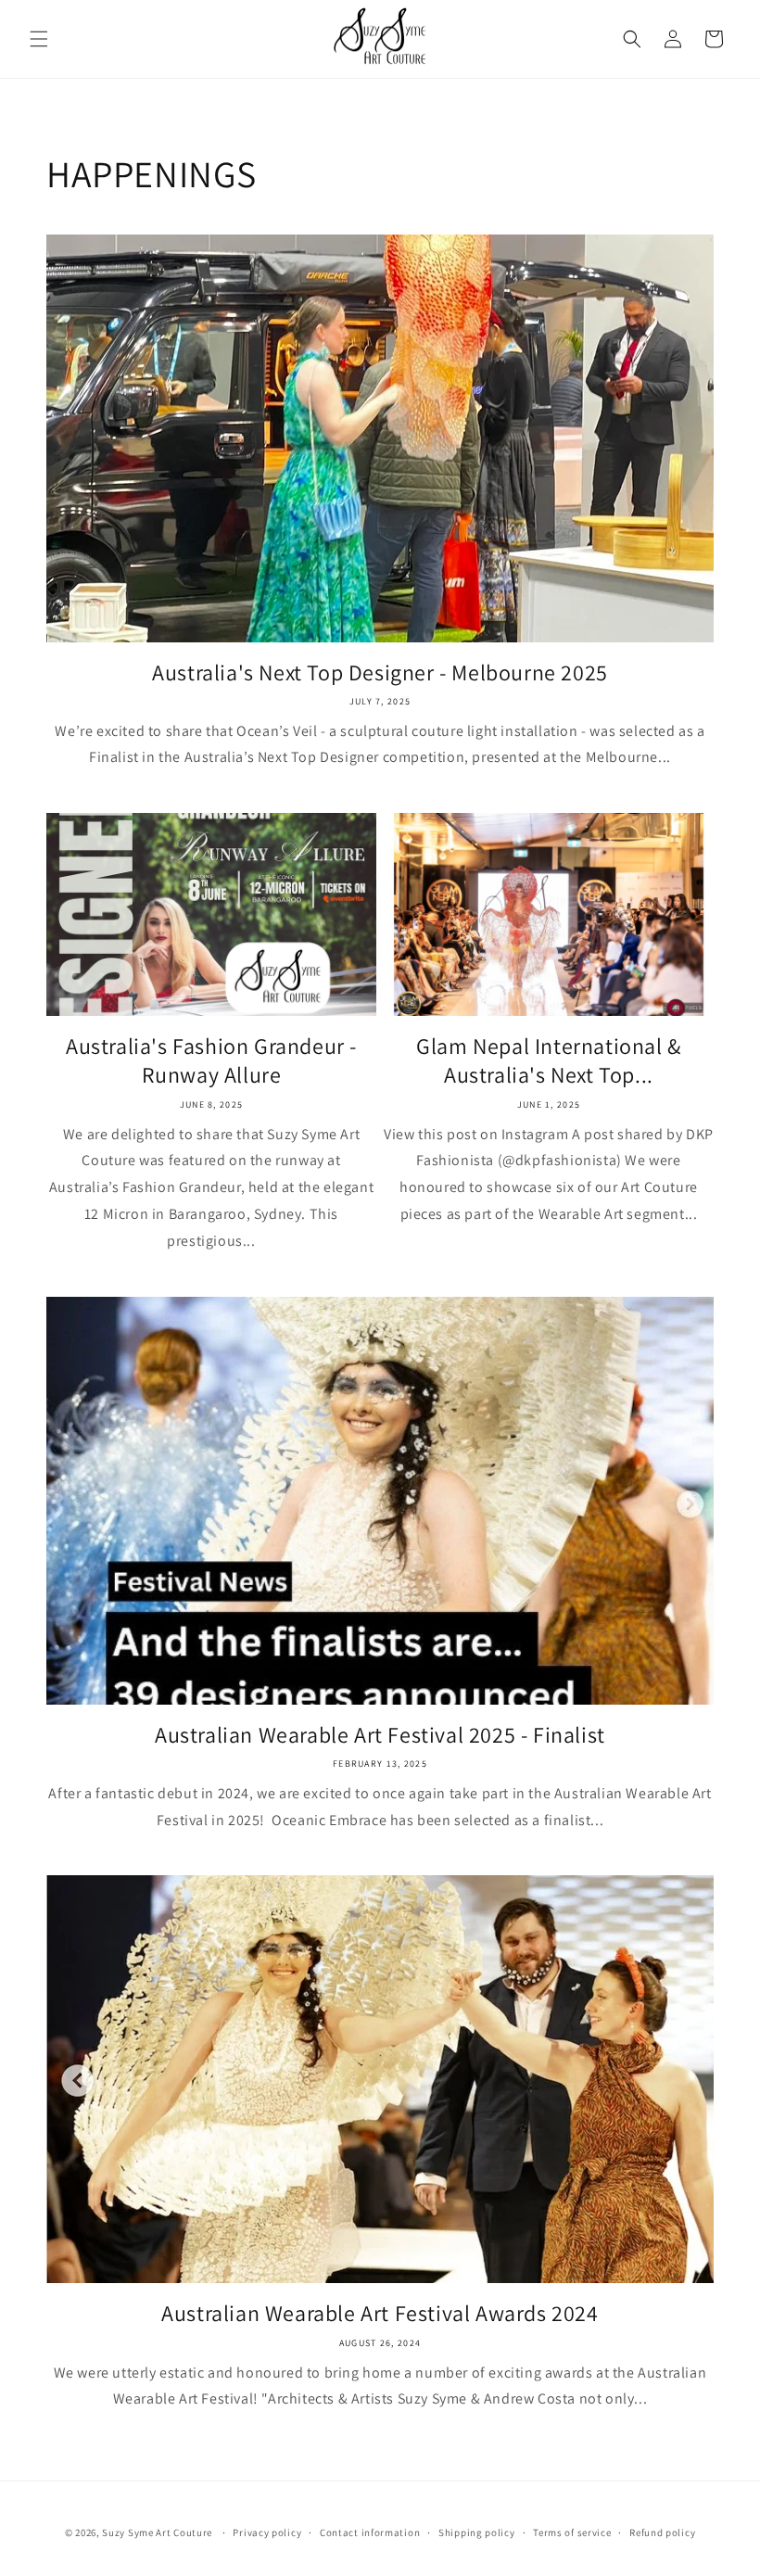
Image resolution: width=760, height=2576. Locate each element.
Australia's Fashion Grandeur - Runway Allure (211, 1060)
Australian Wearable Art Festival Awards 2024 (380, 2313)
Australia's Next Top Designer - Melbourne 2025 (380, 673)
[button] (39, 39)
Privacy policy (267, 2532)
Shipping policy (477, 2532)
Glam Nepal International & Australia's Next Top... (549, 1060)
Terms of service (572, 2532)
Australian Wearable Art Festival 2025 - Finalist (380, 1735)
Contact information (370, 2532)
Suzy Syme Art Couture (157, 2532)
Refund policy (662, 2532)
